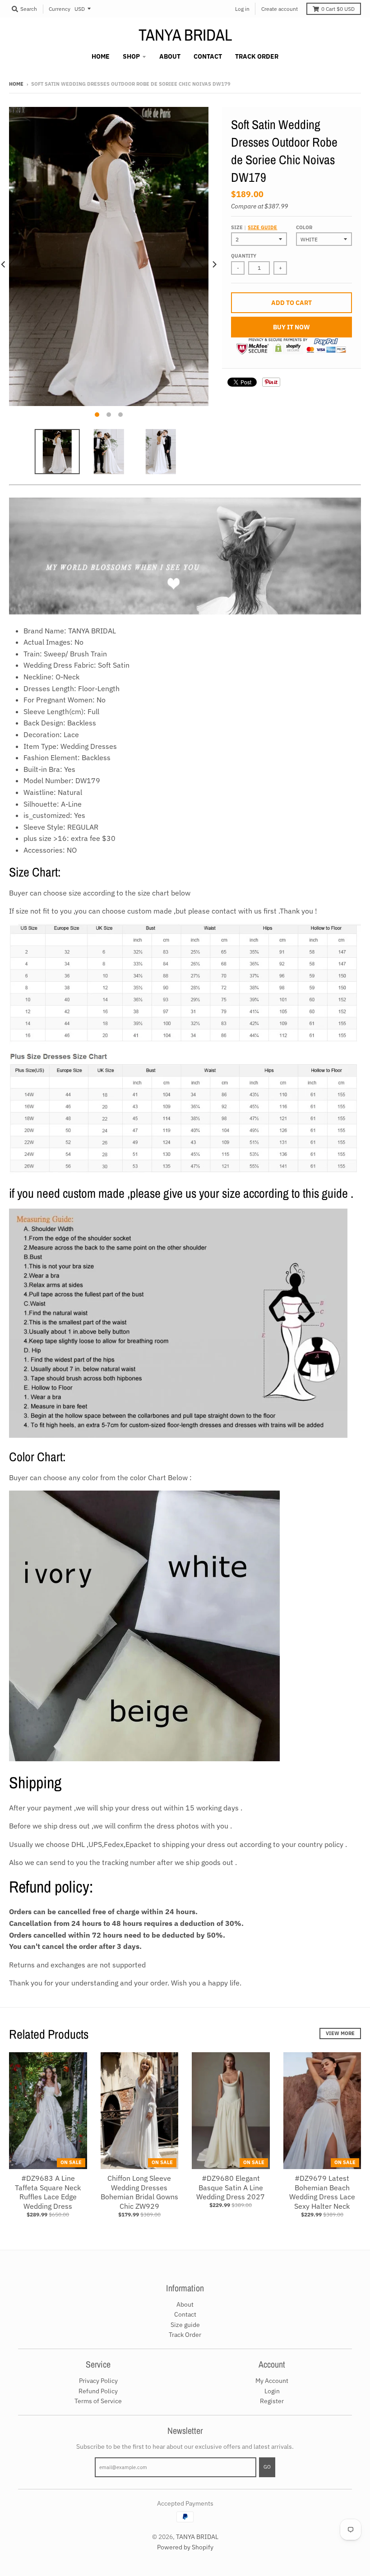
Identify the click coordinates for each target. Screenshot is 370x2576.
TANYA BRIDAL (185, 35)
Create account (280, 9)
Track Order (185, 2335)
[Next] (214, 265)
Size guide (262, 227)
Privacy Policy (98, 2381)
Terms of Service (98, 2401)
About (185, 2304)
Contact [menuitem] (208, 56)
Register (272, 2401)
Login (272, 2391)
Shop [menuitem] (131, 56)
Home (16, 84)
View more (340, 2033)
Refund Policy (98, 2391)
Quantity (244, 256)
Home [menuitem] (101, 56)
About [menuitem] (170, 56)
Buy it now (291, 327)
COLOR (304, 227)
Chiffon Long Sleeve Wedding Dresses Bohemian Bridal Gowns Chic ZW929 (139, 2192)
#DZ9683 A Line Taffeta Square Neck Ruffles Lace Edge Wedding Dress (48, 2192)
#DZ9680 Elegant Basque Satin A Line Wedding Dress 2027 (231, 2188)
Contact (185, 2314)
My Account (272, 2381)
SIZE (254, 227)
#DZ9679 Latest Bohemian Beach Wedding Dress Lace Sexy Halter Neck (322, 2192)
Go (267, 2467)
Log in (242, 9)
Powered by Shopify (185, 2547)
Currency (60, 9)
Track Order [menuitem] (257, 56)
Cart (338, 9)
